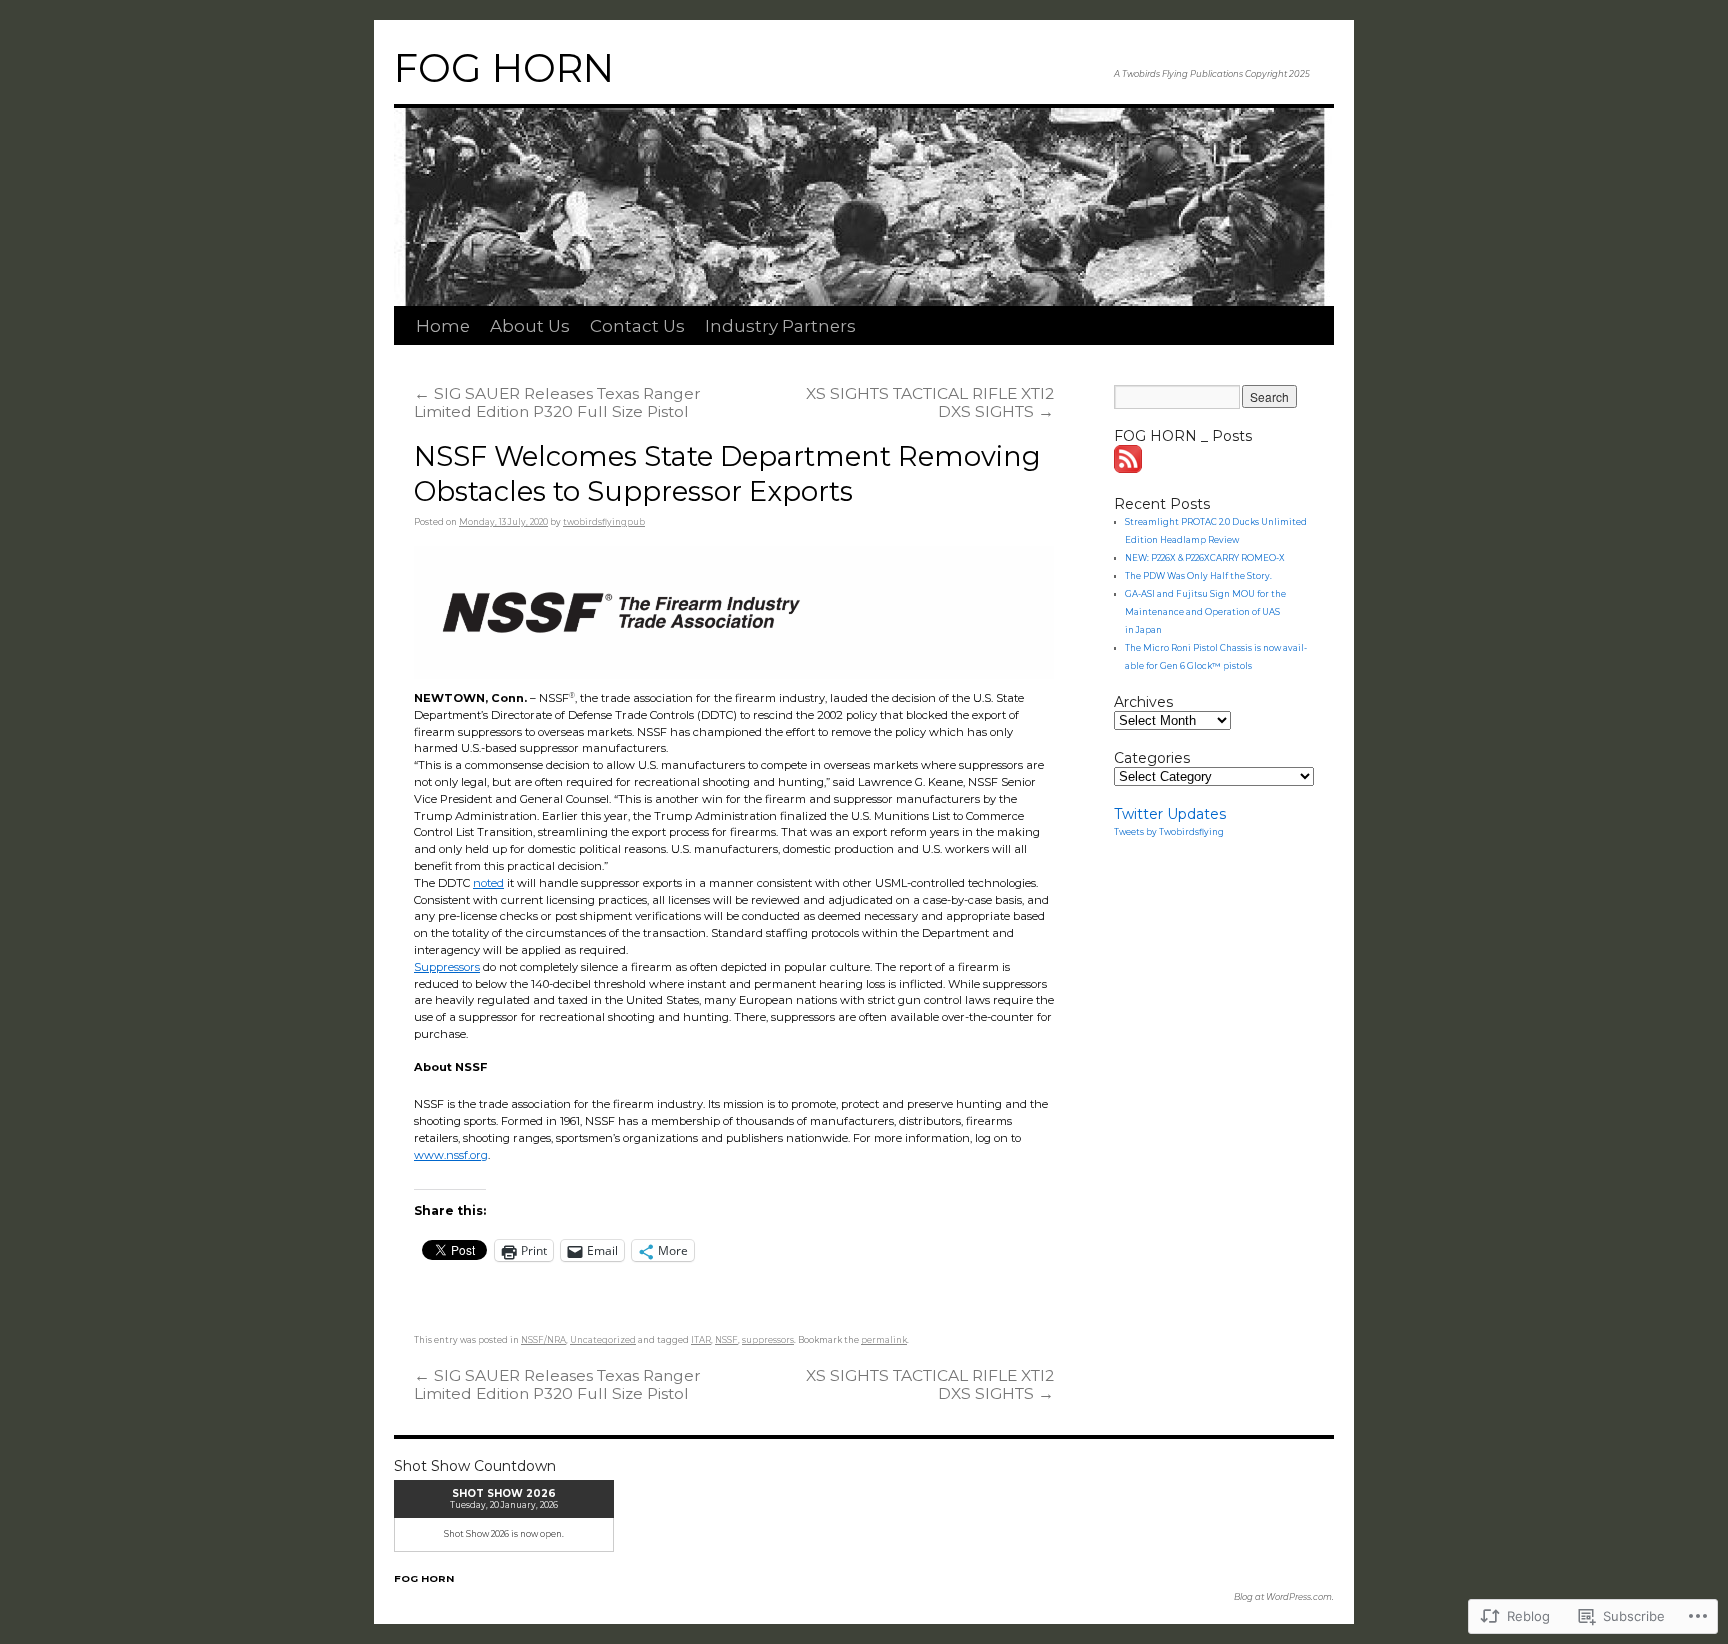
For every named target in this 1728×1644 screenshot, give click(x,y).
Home (443, 326)
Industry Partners (780, 326)
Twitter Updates (1170, 814)
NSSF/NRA (543, 1340)
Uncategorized (603, 1340)
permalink (884, 1340)
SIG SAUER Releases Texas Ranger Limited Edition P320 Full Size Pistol (557, 402)
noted (488, 883)
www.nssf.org (451, 1155)
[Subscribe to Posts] (1129, 468)
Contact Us (637, 326)
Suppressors (447, 967)
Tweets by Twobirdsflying (1169, 832)
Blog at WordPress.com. (1284, 1597)
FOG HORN (504, 68)
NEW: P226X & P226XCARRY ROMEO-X (1205, 558)
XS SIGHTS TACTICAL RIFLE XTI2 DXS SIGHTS (930, 402)
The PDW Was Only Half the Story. (1198, 576)
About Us (530, 326)
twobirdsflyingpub (604, 522)
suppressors (768, 1340)
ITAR (701, 1340)
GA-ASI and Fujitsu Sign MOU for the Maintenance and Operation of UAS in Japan (1205, 612)
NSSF (726, 1340)
